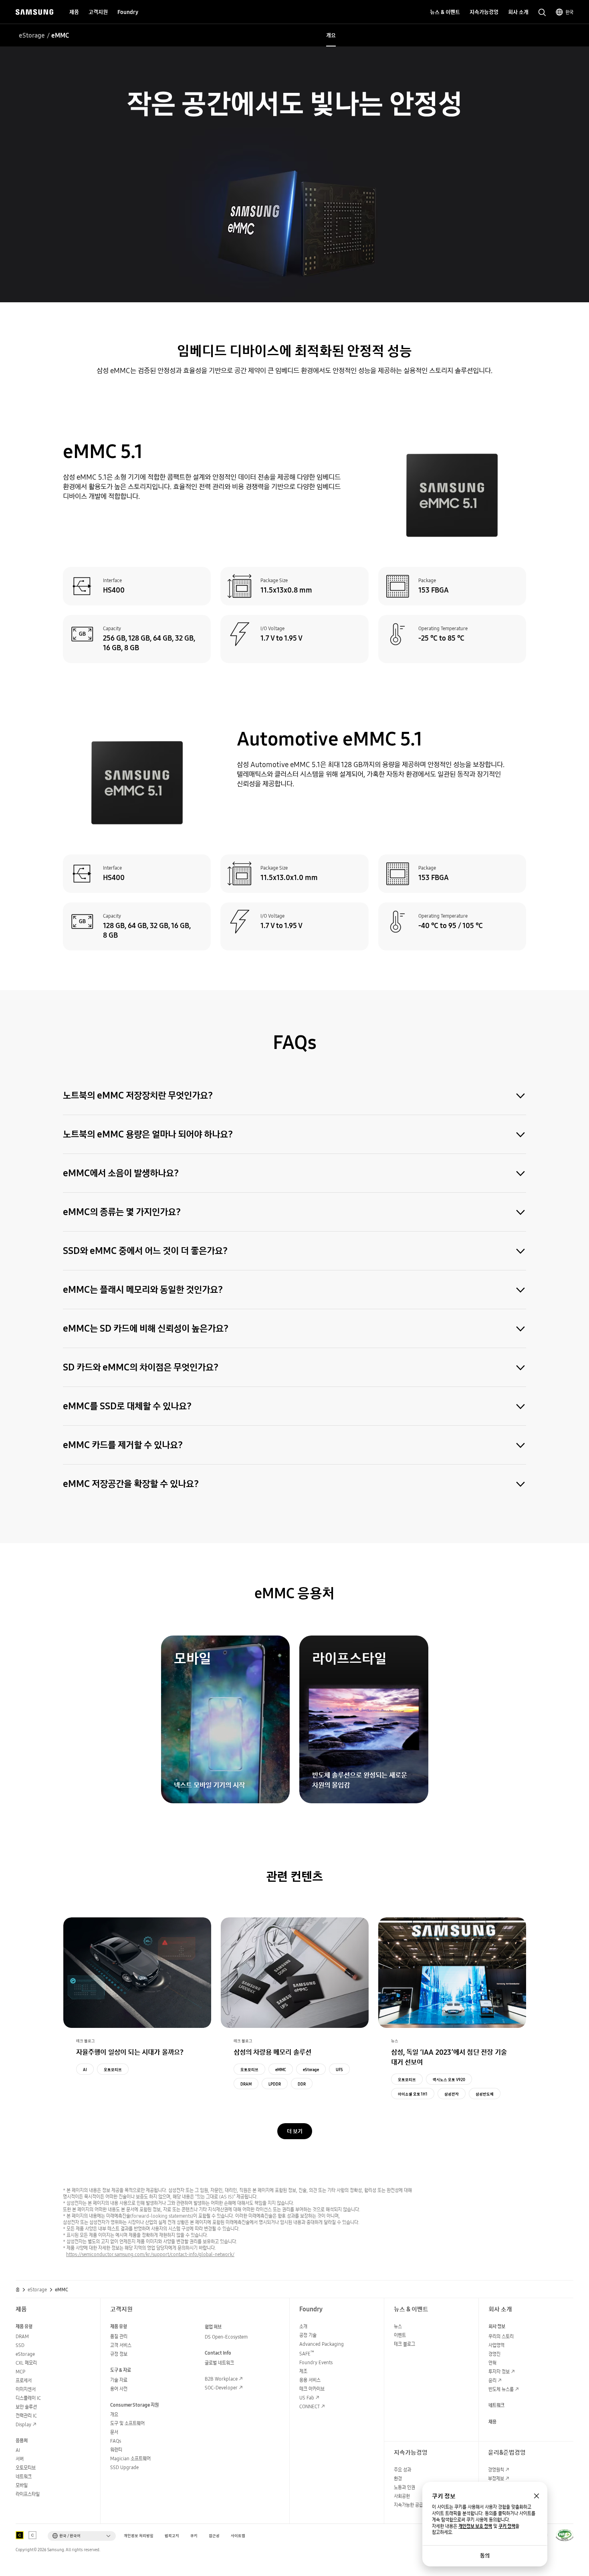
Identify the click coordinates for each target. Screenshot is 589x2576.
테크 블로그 (404, 2344)
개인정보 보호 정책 (475, 2526)
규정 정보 (119, 2354)
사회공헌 (402, 2496)
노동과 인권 (404, 2487)
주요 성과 (402, 2470)
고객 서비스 (121, 2345)
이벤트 (400, 2335)
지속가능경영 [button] (484, 12)
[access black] (20, 2535)
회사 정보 (497, 2326)
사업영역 (496, 2345)
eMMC (281, 2070)
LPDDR (275, 2084)
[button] (82, 2536)
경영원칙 (496, 2470)
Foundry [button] (128, 12)
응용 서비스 (310, 2380)
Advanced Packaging (322, 2344)
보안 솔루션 (26, 2407)
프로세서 (24, 2380)
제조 (303, 2371)
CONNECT (310, 2406)
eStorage (32, 35)
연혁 (492, 2363)
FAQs (116, 2441)
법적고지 (172, 2536)
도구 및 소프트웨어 (127, 2423)
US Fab (307, 2398)
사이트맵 (238, 2536)
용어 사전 (119, 2389)
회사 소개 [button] (518, 12)
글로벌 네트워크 (219, 2363)
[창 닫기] (537, 2496)
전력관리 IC (26, 2416)
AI (85, 2070)
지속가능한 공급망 (410, 2505)
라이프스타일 (28, 2494)
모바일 (22, 2485)
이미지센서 (26, 2389)
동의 (485, 2556)
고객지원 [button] (98, 12)
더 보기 (295, 2131)
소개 (303, 2326)
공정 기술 (308, 2335)
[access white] (32, 2535)
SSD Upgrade (124, 2467)
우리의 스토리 (501, 2336)
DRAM (246, 2084)
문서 (114, 2432)
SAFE (307, 2354)
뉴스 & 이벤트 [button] (445, 12)
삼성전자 (452, 2094)
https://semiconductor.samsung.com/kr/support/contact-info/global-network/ (150, 2254)
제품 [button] (74, 12)
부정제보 (496, 2479)
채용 (492, 2422)
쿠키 (194, 2536)
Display (23, 2424)
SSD (20, 2345)
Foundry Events (316, 2362)
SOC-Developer (221, 2388)
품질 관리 (119, 2336)
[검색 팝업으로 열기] (542, 12)
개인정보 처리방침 (139, 2536)
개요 (331, 35)
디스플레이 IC (28, 2398)
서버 (20, 2459)
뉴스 (398, 2326)
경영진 (494, 2354)
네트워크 (24, 2477)
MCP (20, 2372)
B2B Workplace (221, 2379)
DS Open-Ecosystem (226, 2337)
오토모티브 (113, 2070)
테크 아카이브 (312, 2389)
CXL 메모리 (26, 2363)
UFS (339, 2070)
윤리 (492, 2380)
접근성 (214, 2536)
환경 (398, 2479)
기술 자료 (119, 2380)
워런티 (116, 2450)
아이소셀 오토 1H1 (413, 2094)
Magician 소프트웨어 (130, 2458)
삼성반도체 (485, 2094)
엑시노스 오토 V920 (449, 2080)
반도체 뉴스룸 (501, 2389)
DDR (302, 2084)
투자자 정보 (499, 2372)
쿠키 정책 (507, 2526)
